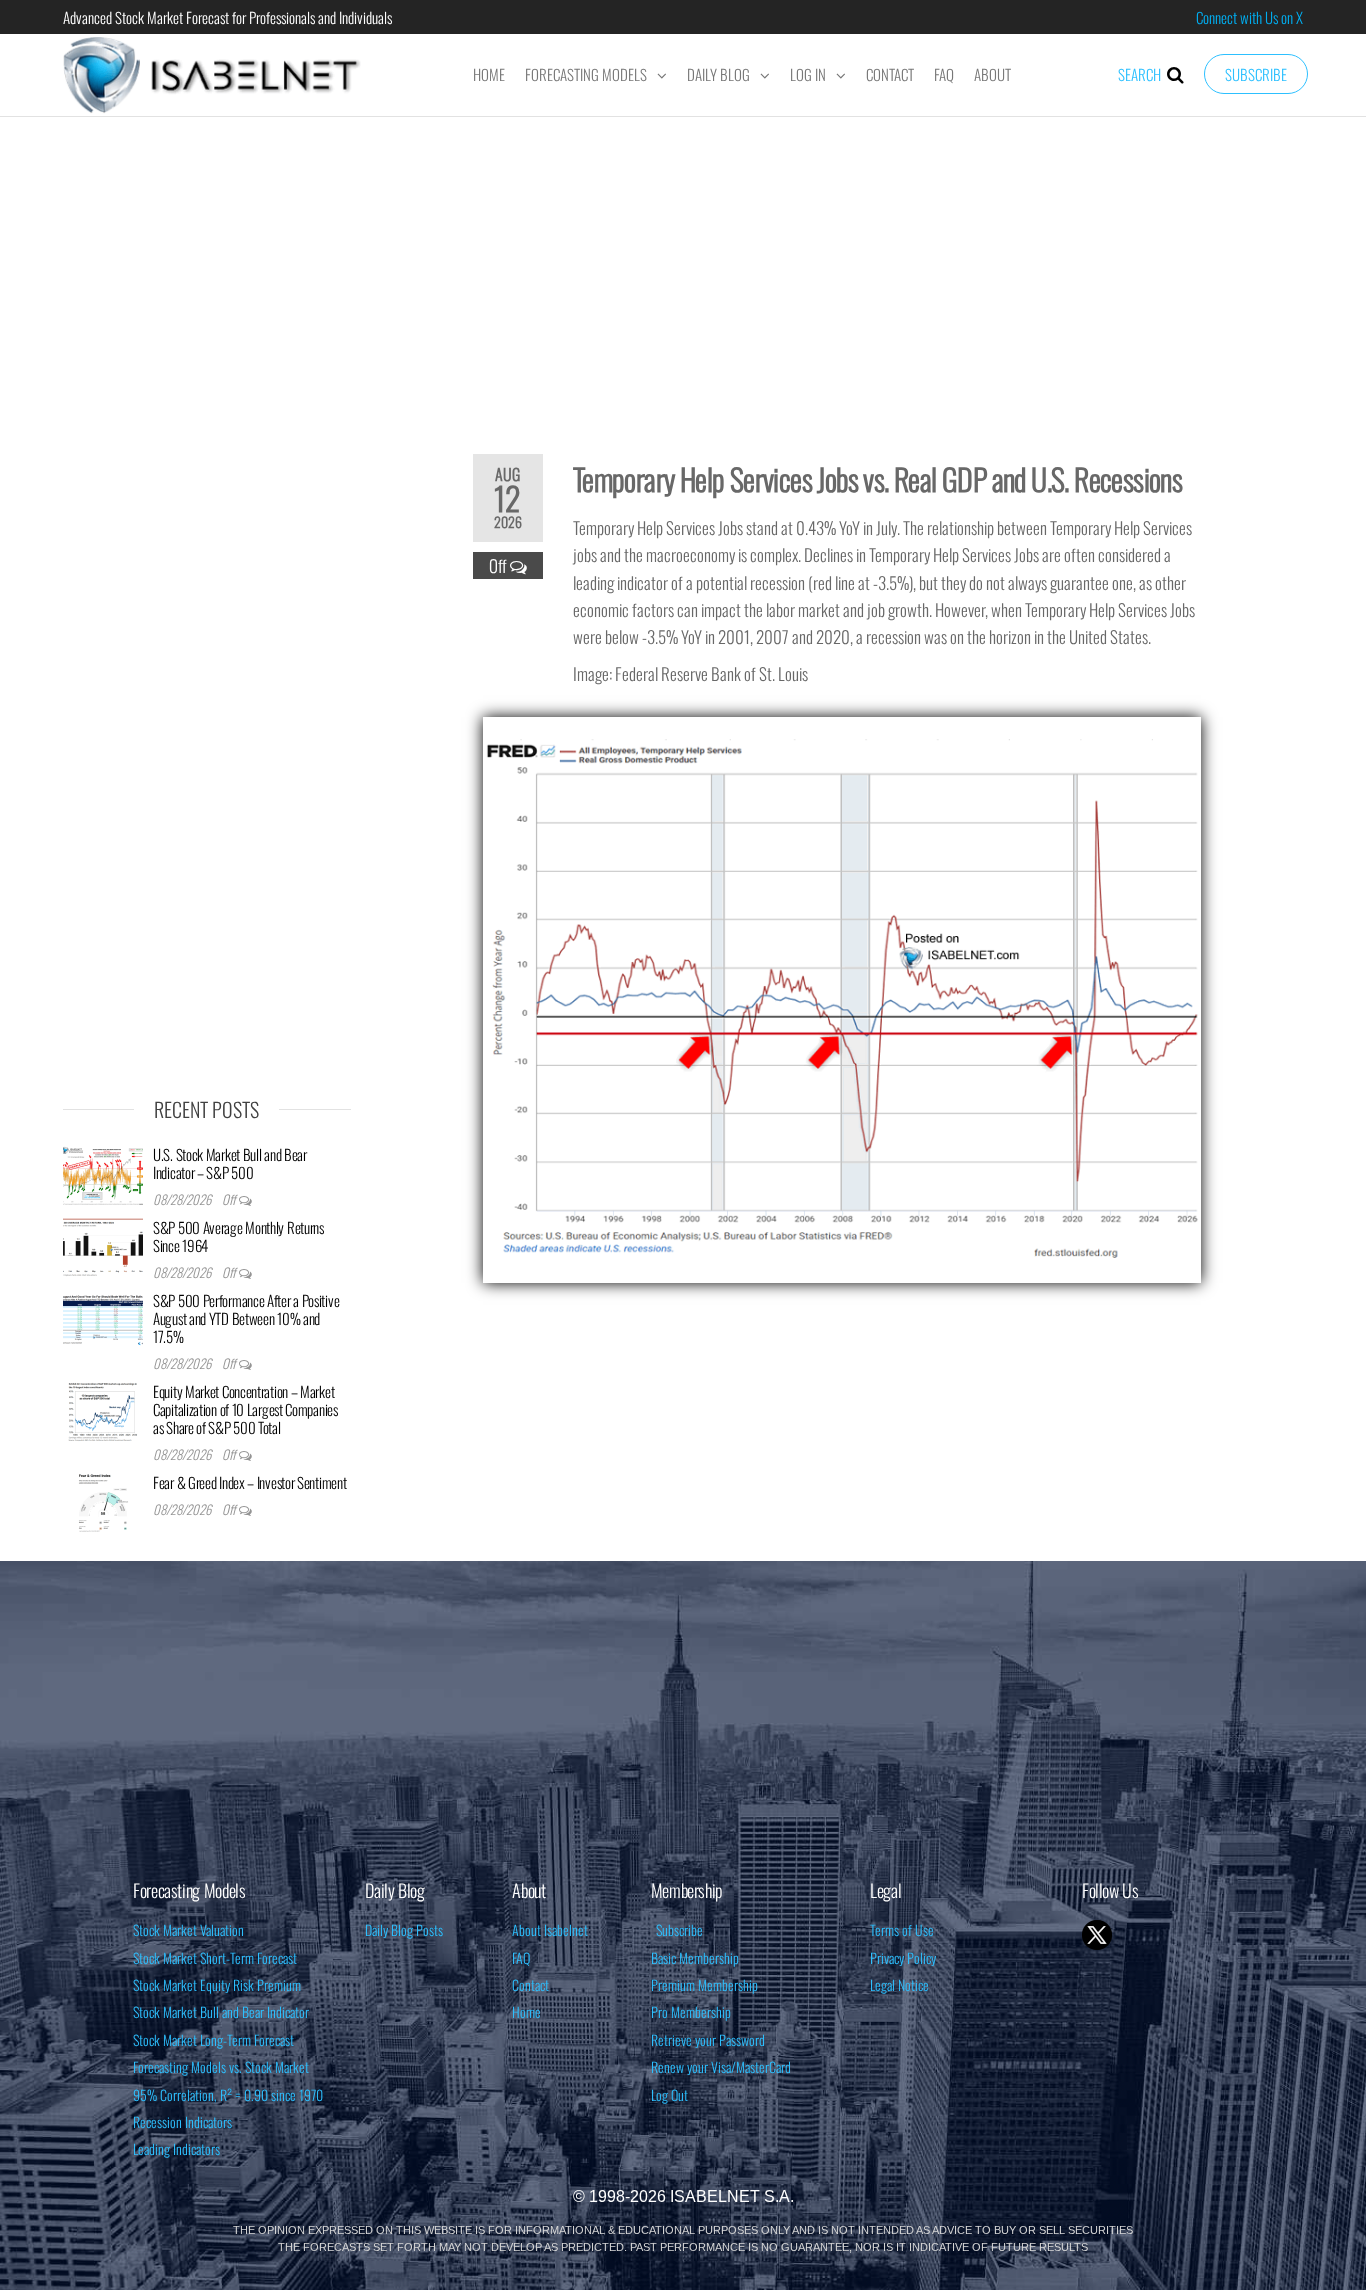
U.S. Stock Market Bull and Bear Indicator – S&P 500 (230, 1163)
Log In (808, 74)
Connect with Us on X (1249, 17)
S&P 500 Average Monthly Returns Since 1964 (238, 1236)
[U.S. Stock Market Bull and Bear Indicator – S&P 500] (103, 1173)
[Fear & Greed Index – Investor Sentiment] (103, 1501)
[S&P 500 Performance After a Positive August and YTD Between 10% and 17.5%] (103, 1319)
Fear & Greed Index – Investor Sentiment (249, 1482)
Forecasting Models (586, 74)
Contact (890, 74)
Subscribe (1256, 74)
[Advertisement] (683, 272)
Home (489, 74)
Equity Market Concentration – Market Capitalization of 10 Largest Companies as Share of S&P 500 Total (245, 1409)
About (992, 74)
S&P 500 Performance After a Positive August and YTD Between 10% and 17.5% (246, 1318)
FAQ (944, 74)
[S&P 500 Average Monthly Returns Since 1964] (103, 1246)
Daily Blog (718, 74)
